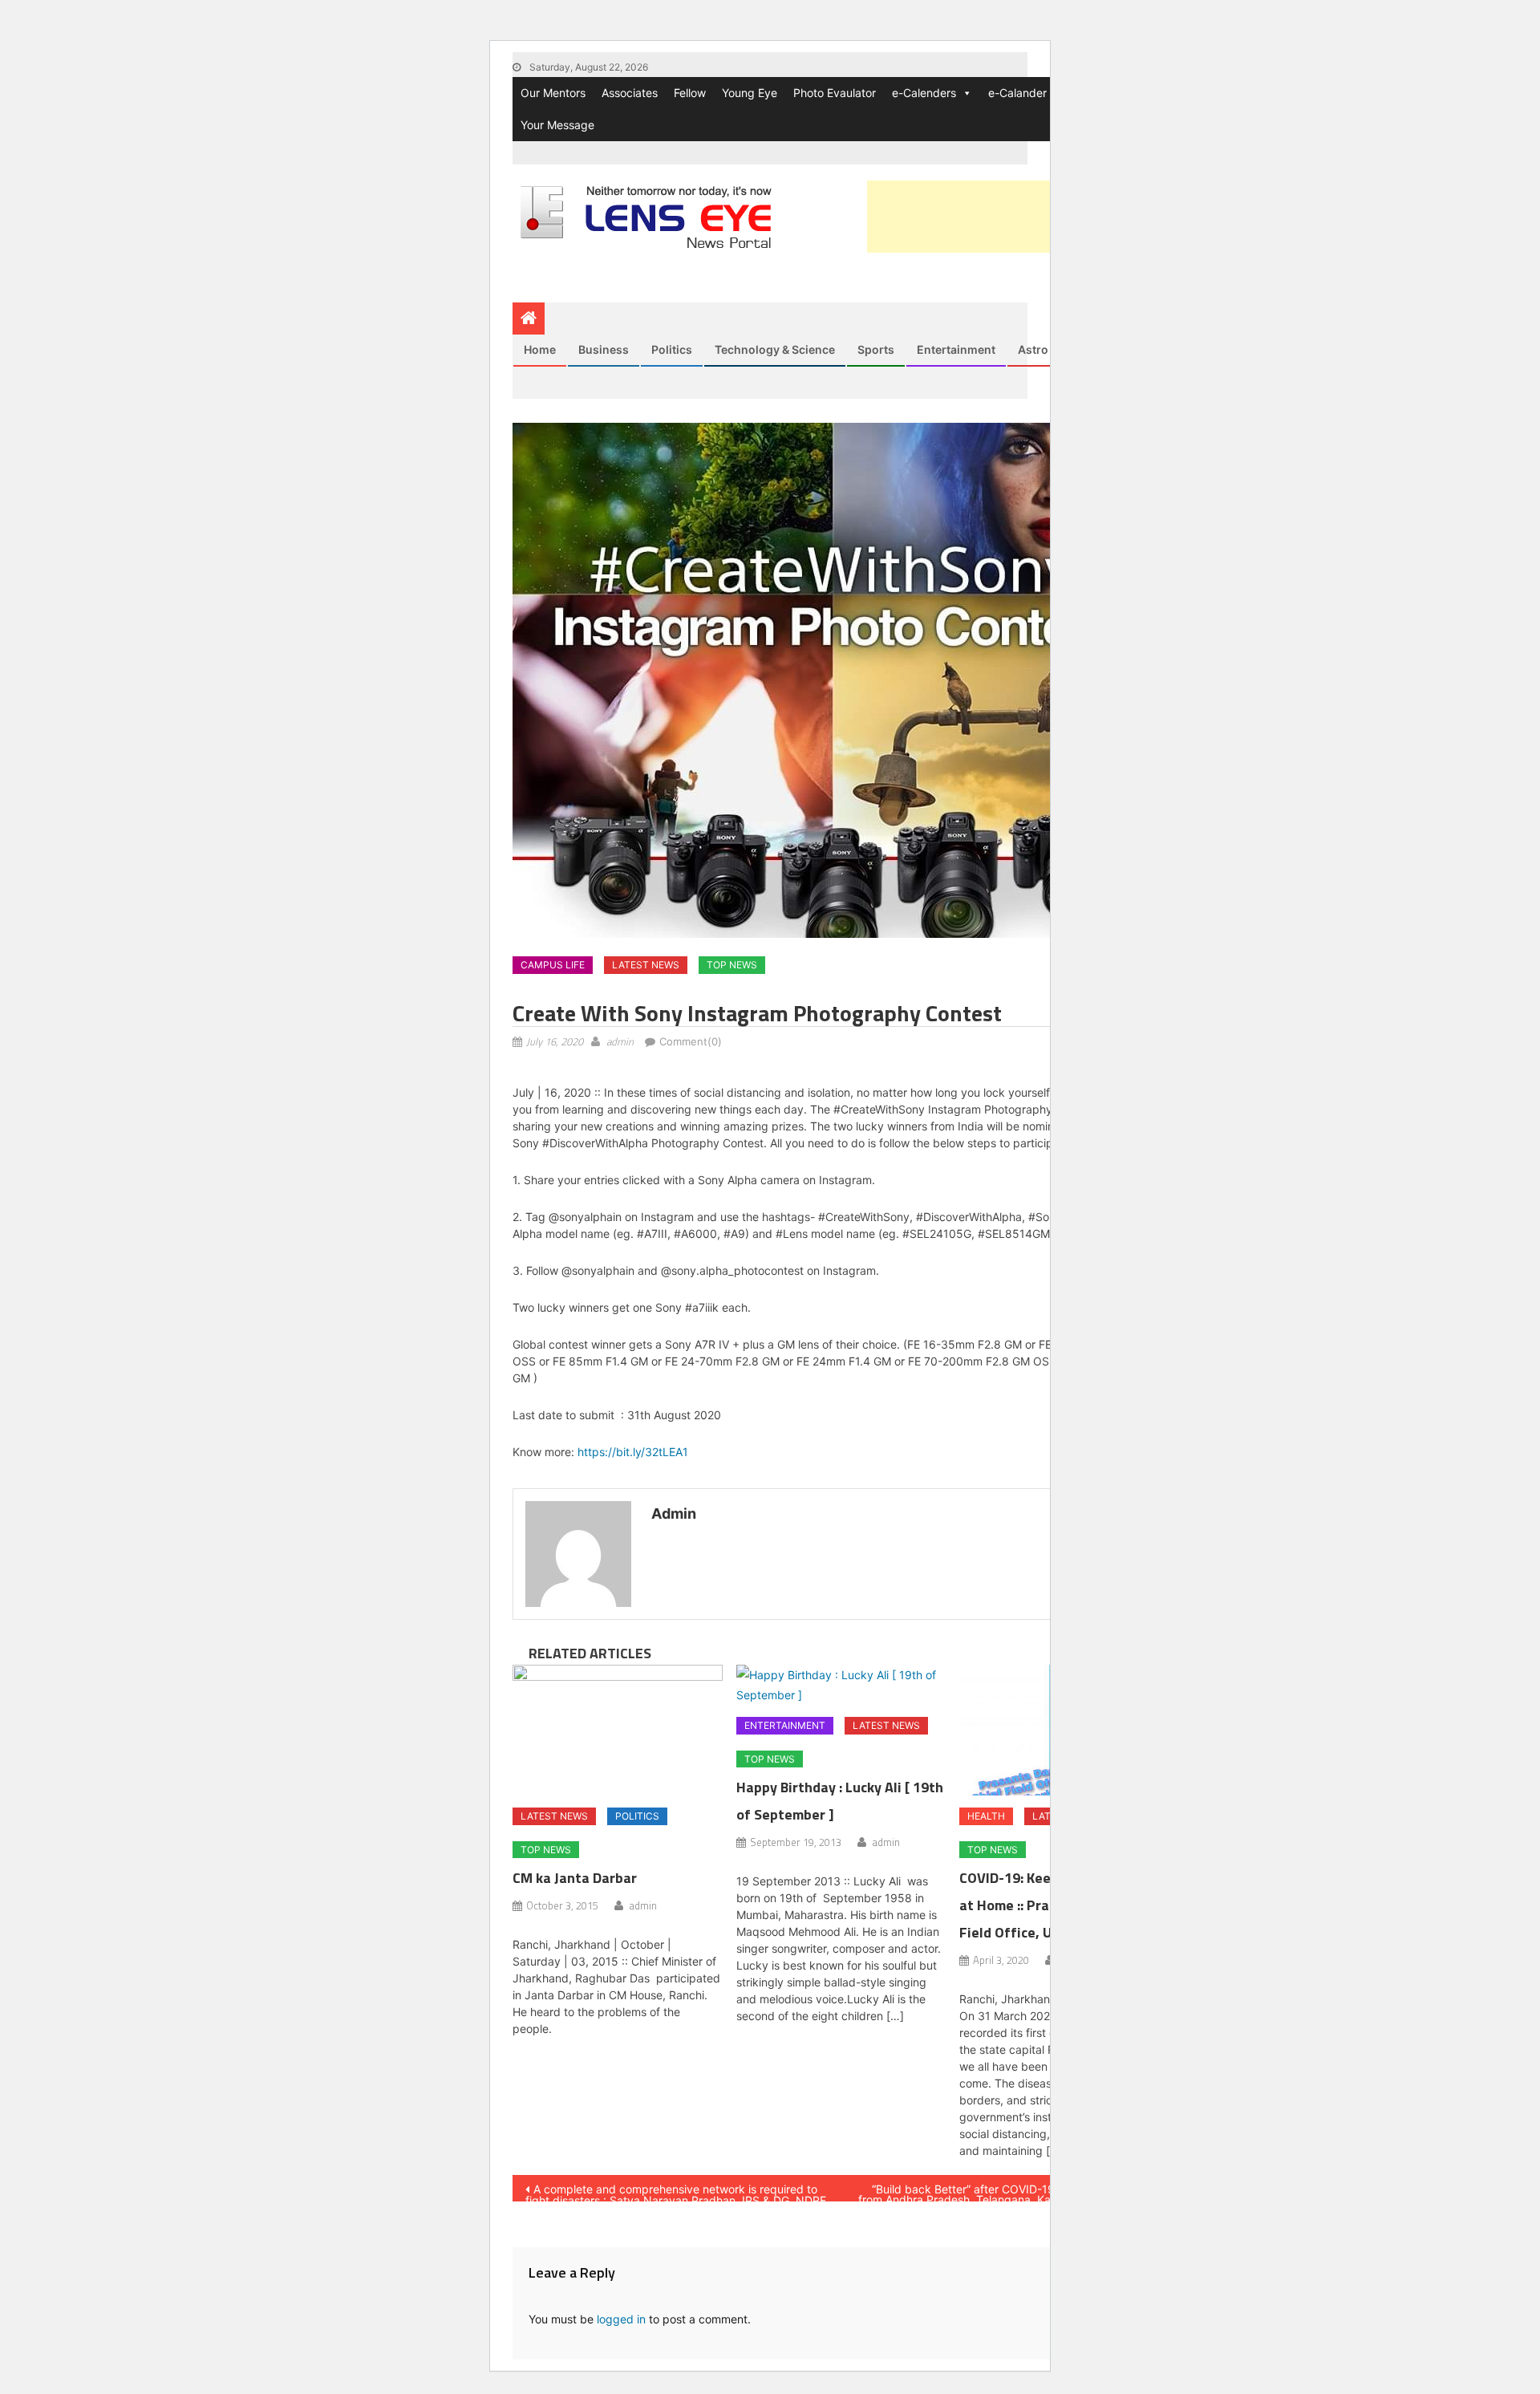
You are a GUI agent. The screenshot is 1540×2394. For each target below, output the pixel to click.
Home (540, 349)
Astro (1033, 349)
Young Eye (750, 93)
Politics (672, 349)
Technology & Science (775, 349)
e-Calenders (924, 93)
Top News (732, 965)
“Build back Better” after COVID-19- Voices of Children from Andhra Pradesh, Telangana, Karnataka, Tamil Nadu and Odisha (1007, 2192)
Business (604, 349)
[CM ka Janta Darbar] (618, 1731)
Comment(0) (691, 1041)
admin (620, 1041)
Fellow (690, 93)
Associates (630, 93)
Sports (876, 349)
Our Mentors (553, 93)
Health (986, 1816)
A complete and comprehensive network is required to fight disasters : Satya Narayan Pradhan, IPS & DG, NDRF (676, 2192)
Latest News (646, 965)
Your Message (557, 125)
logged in (621, 2319)
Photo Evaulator (835, 93)
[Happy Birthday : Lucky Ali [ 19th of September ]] (841, 1685)
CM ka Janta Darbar (575, 1878)
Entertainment (956, 349)
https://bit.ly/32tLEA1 (633, 1452)
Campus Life (553, 965)
